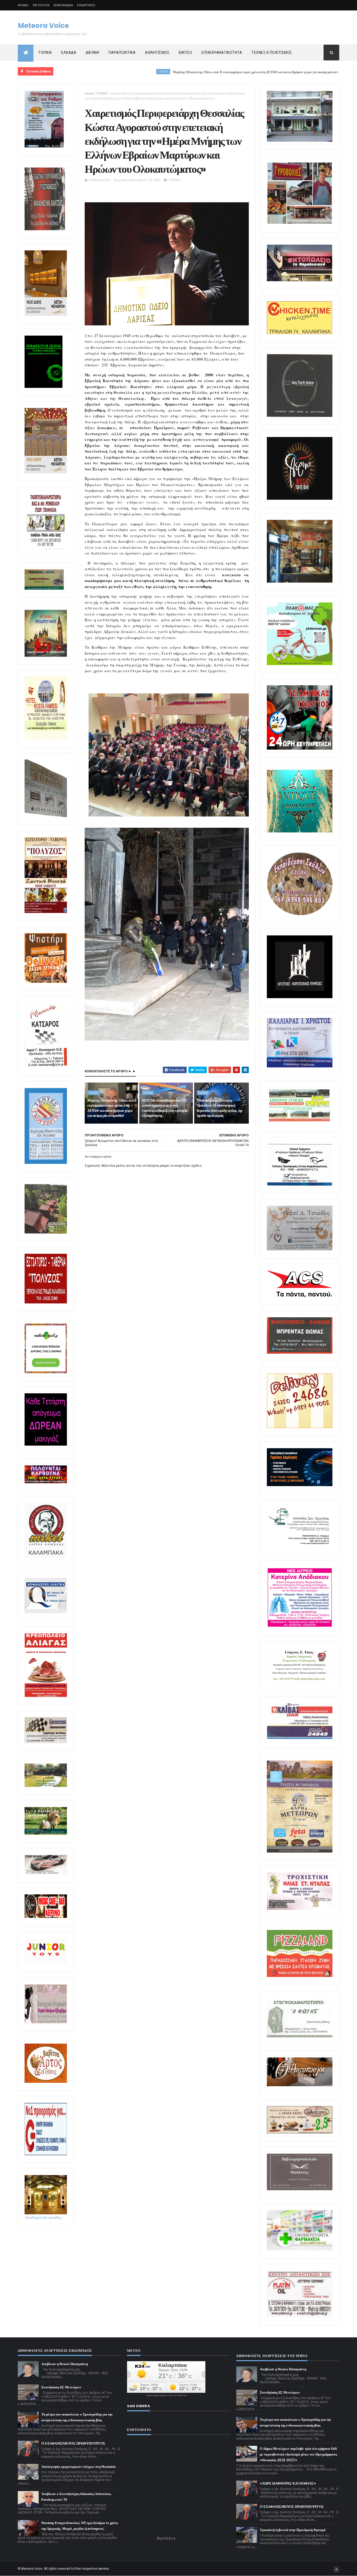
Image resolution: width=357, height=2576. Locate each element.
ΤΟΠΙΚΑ (45, 53)
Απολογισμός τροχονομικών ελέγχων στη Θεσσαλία (78, 2467)
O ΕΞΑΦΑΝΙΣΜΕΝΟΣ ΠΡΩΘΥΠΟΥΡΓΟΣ (73, 2443)
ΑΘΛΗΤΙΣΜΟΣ (157, 53)
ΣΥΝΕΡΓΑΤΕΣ (86, 5)
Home (89, 93)
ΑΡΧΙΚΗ (23, 5)
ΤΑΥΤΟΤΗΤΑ (41, 5)
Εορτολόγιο (166, 2538)
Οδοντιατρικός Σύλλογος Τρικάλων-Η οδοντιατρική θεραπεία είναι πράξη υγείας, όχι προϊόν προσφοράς (220, 1108)
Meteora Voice (43, 26)
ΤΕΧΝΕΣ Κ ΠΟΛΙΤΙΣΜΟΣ (272, 53)
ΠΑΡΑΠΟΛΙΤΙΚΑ (122, 53)
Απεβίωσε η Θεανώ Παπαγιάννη (65, 2364)
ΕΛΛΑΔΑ (69, 53)
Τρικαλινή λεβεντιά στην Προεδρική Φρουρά (293, 2530)
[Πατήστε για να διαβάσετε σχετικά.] (45, 229)
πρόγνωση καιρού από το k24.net (166, 2395)
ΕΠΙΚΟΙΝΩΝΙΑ (63, 5)
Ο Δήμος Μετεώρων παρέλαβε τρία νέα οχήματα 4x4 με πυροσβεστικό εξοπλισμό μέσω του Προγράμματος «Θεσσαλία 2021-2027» (298, 2454)
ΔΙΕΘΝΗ (92, 53)
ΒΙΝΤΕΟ (185, 53)
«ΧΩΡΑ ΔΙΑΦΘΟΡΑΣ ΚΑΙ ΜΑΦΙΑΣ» (288, 2483)
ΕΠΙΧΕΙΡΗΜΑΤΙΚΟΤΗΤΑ (222, 53)
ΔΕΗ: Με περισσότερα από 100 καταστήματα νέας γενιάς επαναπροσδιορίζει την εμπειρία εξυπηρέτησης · (165, 1108)
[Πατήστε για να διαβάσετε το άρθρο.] (300, 1909)
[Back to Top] (336, 2569)
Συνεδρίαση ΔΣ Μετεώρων (61, 2387)
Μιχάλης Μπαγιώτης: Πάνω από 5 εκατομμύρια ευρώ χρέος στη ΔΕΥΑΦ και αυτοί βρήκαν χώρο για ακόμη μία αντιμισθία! (166, 72)
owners (104, 2569)
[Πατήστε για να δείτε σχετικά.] (46, 1557)
